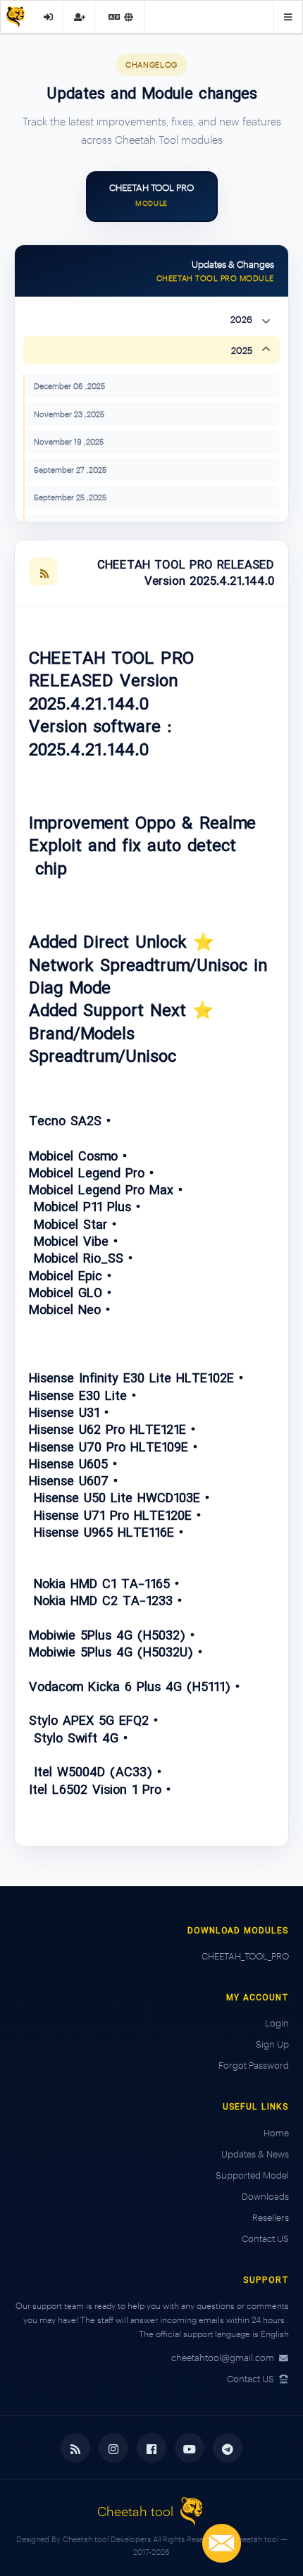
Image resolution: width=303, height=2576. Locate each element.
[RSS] (43, 571)
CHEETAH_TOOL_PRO (245, 1956)
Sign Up (272, 2044)
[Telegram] (228, 2448)
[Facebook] (151, 2448)
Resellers (271, 2217)
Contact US (265, 2238)
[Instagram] (113, 2448)
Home (276, 2133)
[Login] (48, 17)
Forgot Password (254, 2065)
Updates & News (255, 2154)
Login (277, 2023)
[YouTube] (190, 2448)
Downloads (265, 2196)
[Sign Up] (80, 17)
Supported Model (252, 2175)
